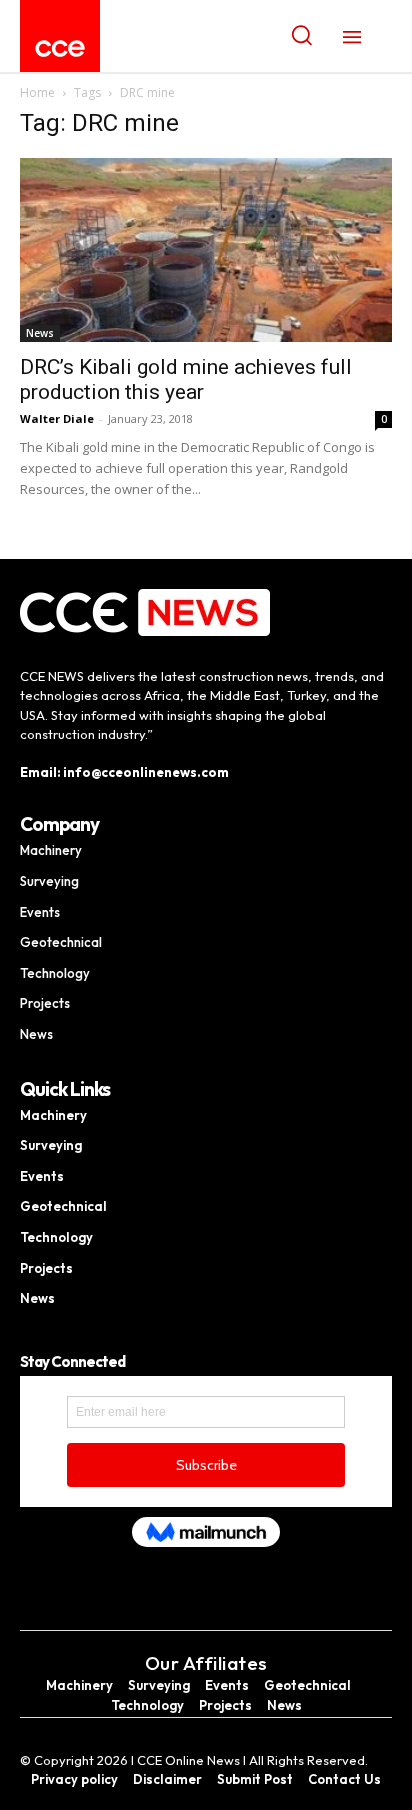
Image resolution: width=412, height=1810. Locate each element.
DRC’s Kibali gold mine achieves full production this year (186, 379)
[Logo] (60, 48)
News (40, 333)
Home (37, 92)
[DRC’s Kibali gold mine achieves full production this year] (206, 250)
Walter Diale (57, 418)
